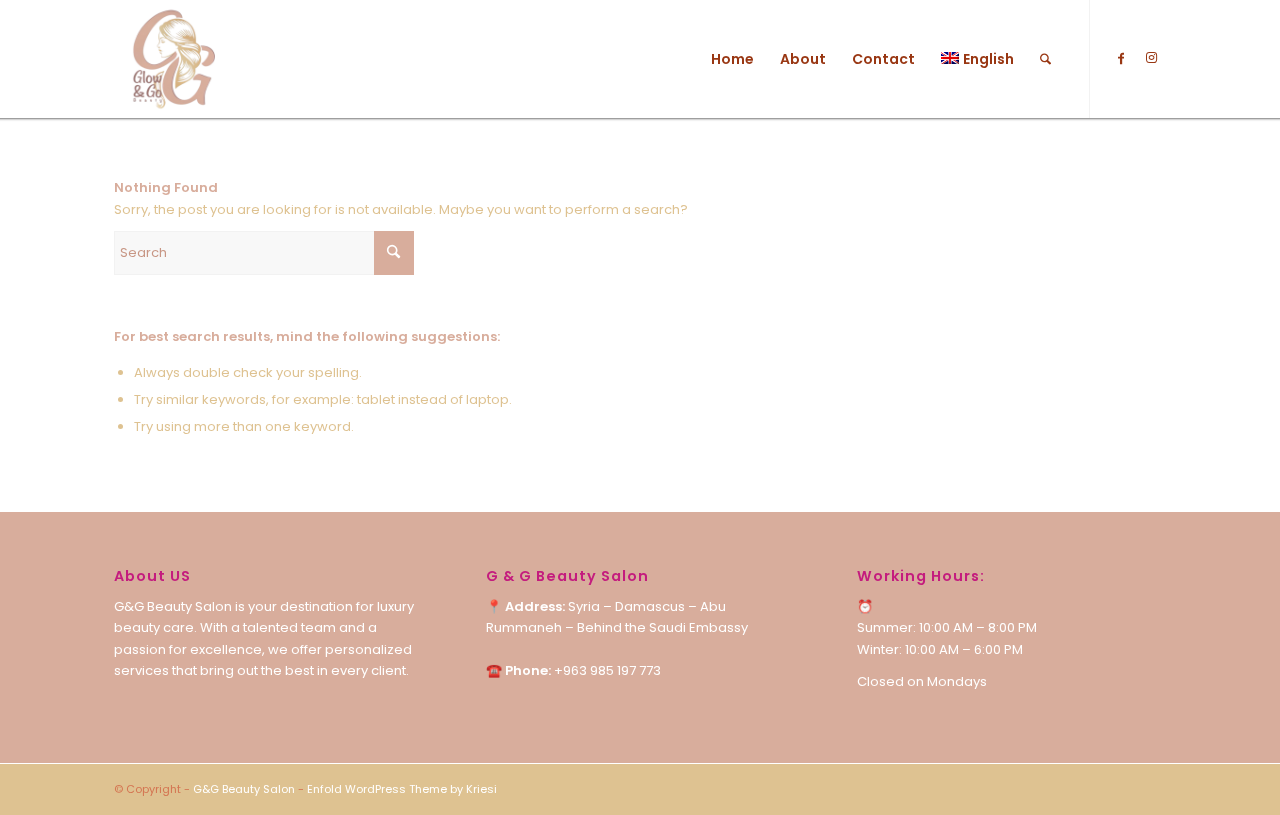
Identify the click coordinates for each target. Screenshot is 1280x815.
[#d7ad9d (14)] (173, 59)
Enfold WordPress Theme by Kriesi (402, 789)
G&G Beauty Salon (244, 789)
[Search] (1045, 59)
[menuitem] (732, 59)
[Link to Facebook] (1121, 58)
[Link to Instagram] (1151, 58)
